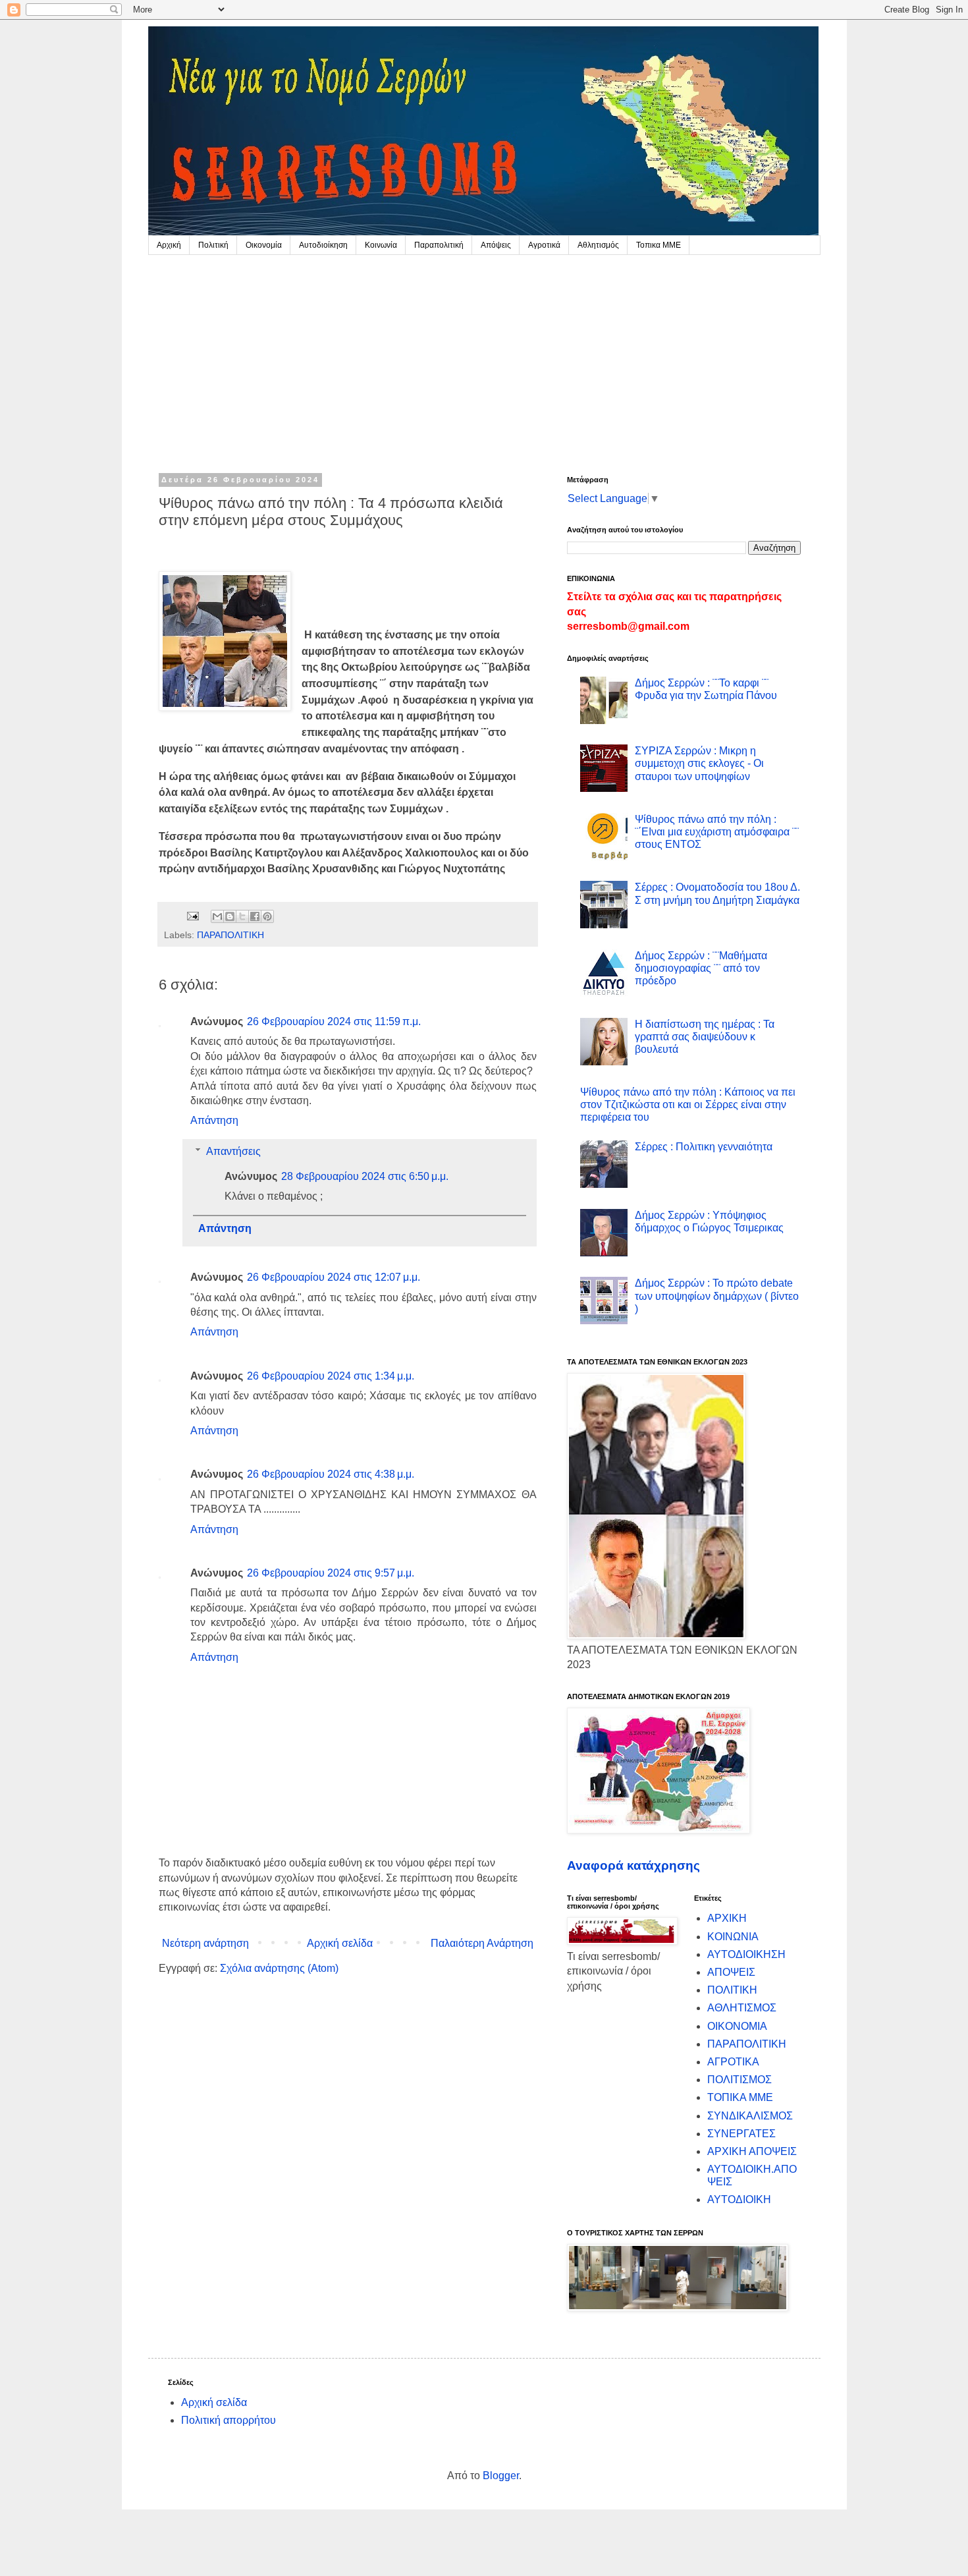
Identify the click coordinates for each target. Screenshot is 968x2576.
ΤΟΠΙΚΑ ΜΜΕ (740, 2097)
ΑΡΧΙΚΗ (727, 1918)
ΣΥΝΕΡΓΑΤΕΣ (741, 2134)
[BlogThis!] (230, 916)
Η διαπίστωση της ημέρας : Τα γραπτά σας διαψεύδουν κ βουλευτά (705, 1037)
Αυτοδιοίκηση (323, 245)
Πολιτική (213, 245)
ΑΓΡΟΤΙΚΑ (733, 2062)
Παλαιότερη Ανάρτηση (482, 1943)
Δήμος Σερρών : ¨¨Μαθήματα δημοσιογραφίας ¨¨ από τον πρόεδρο (701, 968)
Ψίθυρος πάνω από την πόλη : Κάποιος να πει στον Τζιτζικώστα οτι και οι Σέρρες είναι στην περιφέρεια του (688, 1105)
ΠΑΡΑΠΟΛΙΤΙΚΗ (230, 935)
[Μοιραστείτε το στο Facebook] (255, 916)
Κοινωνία (381, 245)
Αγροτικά (544, 245)
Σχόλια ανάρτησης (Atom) (279, 1968)
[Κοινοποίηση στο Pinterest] (267, 916)
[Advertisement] (484, 354)
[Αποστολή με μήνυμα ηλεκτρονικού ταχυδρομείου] (217, 916)
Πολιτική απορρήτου (229, 2420)
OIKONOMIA (737, 2026)
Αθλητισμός (598, 245)
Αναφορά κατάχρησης (633, 1865)
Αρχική (169, 245)
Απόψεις (496, 245)
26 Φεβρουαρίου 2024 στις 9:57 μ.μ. (331, 1573)
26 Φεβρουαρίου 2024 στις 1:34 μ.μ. (331, 1376)
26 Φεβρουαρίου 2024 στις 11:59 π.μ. (334, 1022)
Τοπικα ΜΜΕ (659, 245)
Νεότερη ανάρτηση (205, 1943)
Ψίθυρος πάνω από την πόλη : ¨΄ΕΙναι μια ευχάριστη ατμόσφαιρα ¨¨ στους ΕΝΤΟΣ (717, 832)
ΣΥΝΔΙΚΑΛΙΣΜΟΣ (750, 2116)
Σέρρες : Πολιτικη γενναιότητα (704, 1147)
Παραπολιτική (439, 245)
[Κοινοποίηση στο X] (242, 916)
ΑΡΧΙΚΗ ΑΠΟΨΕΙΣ (752, 2151)
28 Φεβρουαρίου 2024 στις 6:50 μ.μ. (365, 1176)
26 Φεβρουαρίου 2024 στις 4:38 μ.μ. (331, 1474)
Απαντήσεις (233, 1151)
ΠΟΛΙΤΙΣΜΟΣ (739, 2080)
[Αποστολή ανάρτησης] (192, 916)
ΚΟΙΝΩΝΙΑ (733, 1937)
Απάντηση (214, 1120)
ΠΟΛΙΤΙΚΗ (732, 1990)
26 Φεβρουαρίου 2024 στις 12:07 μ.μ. (334, 1277)
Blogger (501, 2476)
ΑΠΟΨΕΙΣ (731, 1972)
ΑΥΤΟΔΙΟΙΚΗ (739, 2199)
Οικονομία (264, 245)
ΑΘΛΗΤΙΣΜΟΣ (742, 2008)
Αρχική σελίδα (340, 1943)
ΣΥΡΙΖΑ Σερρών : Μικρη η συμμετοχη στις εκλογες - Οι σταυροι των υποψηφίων (699, 763)
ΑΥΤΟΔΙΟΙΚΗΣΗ (746, 1954)
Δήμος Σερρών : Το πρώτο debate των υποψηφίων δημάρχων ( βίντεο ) (717, 1296)
